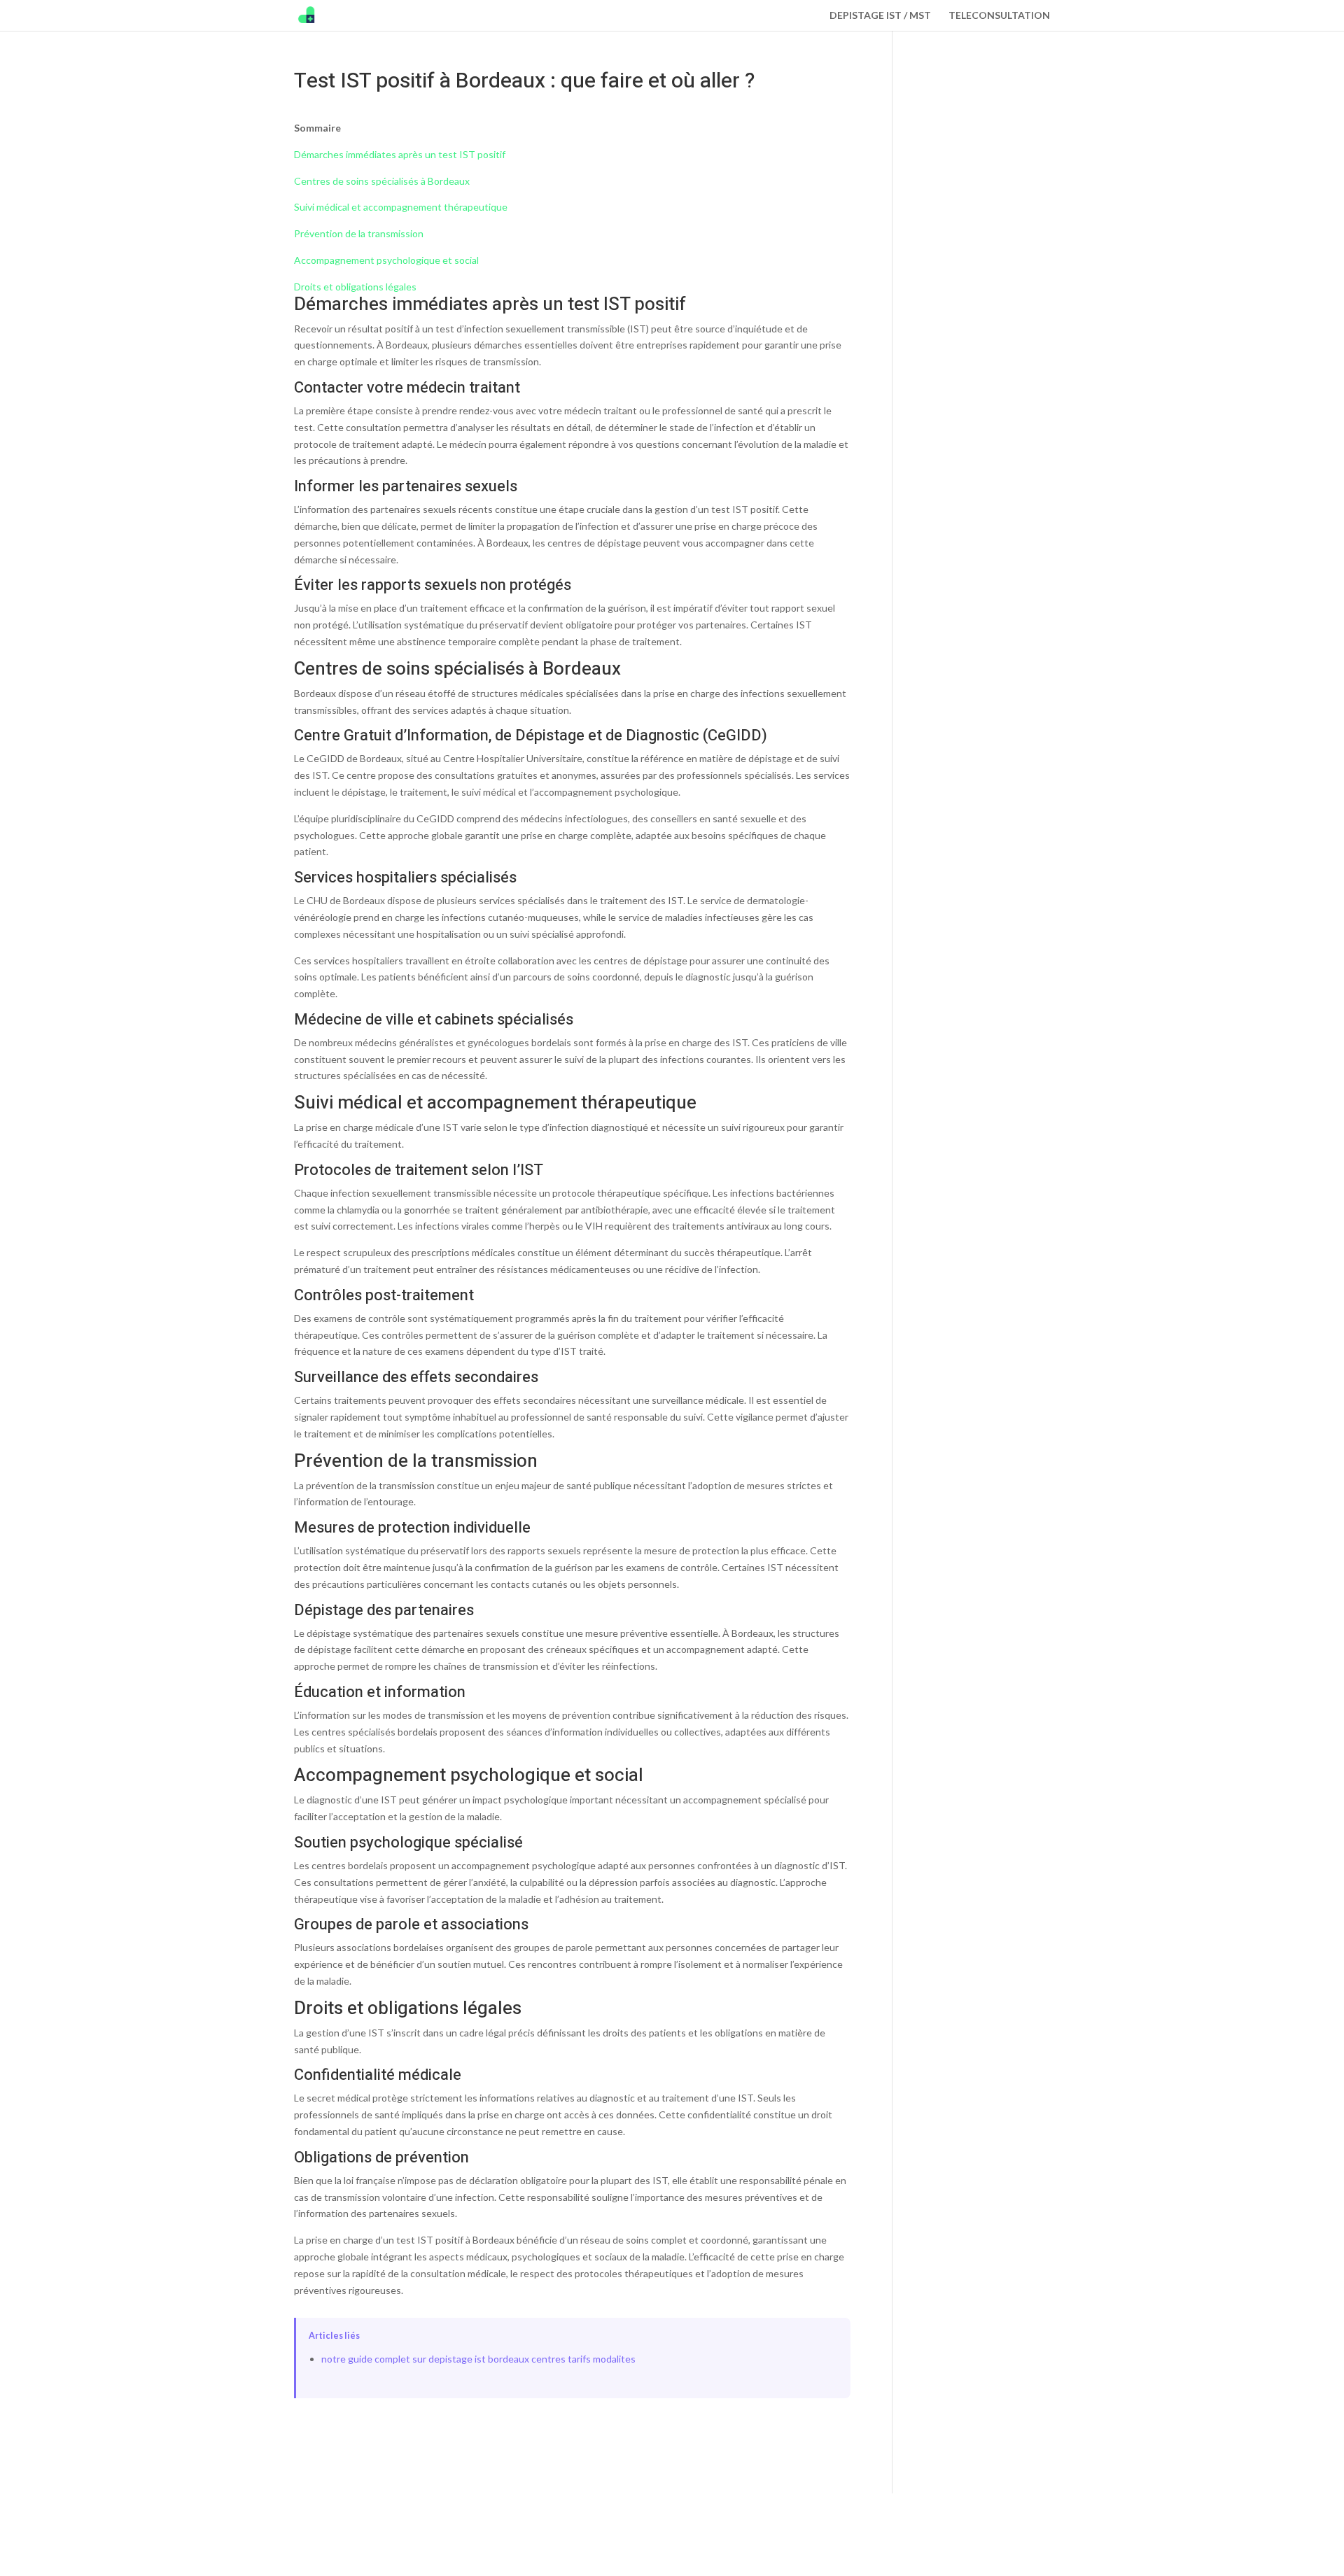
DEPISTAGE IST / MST (880, 16)
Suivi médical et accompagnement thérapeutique (401, 207)
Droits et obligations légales (355, 287)
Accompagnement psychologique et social (386, 260)
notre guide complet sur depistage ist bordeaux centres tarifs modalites (478, 2359)
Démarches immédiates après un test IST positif (400, 154)
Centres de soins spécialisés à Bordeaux (382, 181)
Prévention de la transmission (359, 233)
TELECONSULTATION (999, 16)
